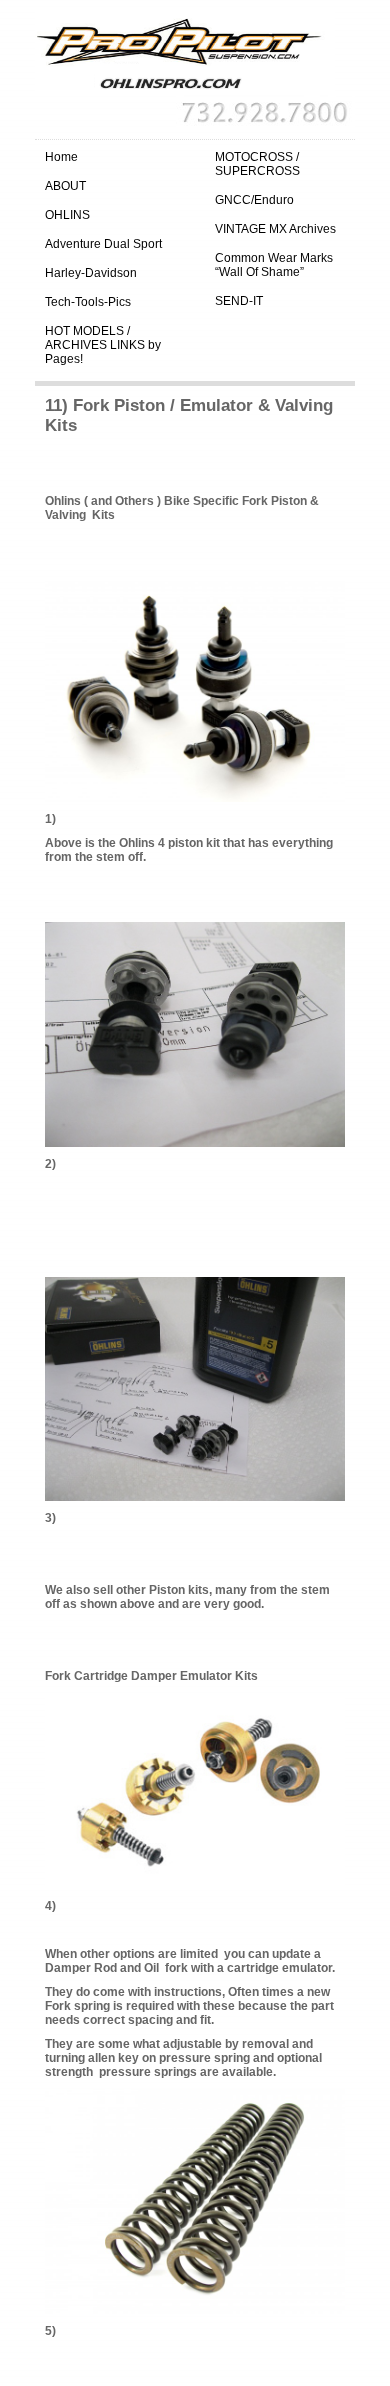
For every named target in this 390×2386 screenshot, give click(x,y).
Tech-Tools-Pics (88, 302)
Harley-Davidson (91, 273)
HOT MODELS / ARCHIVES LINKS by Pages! (103, 345)
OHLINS (67, 215)
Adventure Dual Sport (103, 244)
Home (61, 157)
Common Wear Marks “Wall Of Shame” (274, 265)
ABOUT (65, 186)
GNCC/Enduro (254, 200)
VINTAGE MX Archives (275, 229)
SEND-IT (239, 301)
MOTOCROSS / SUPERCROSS (257, 164)
